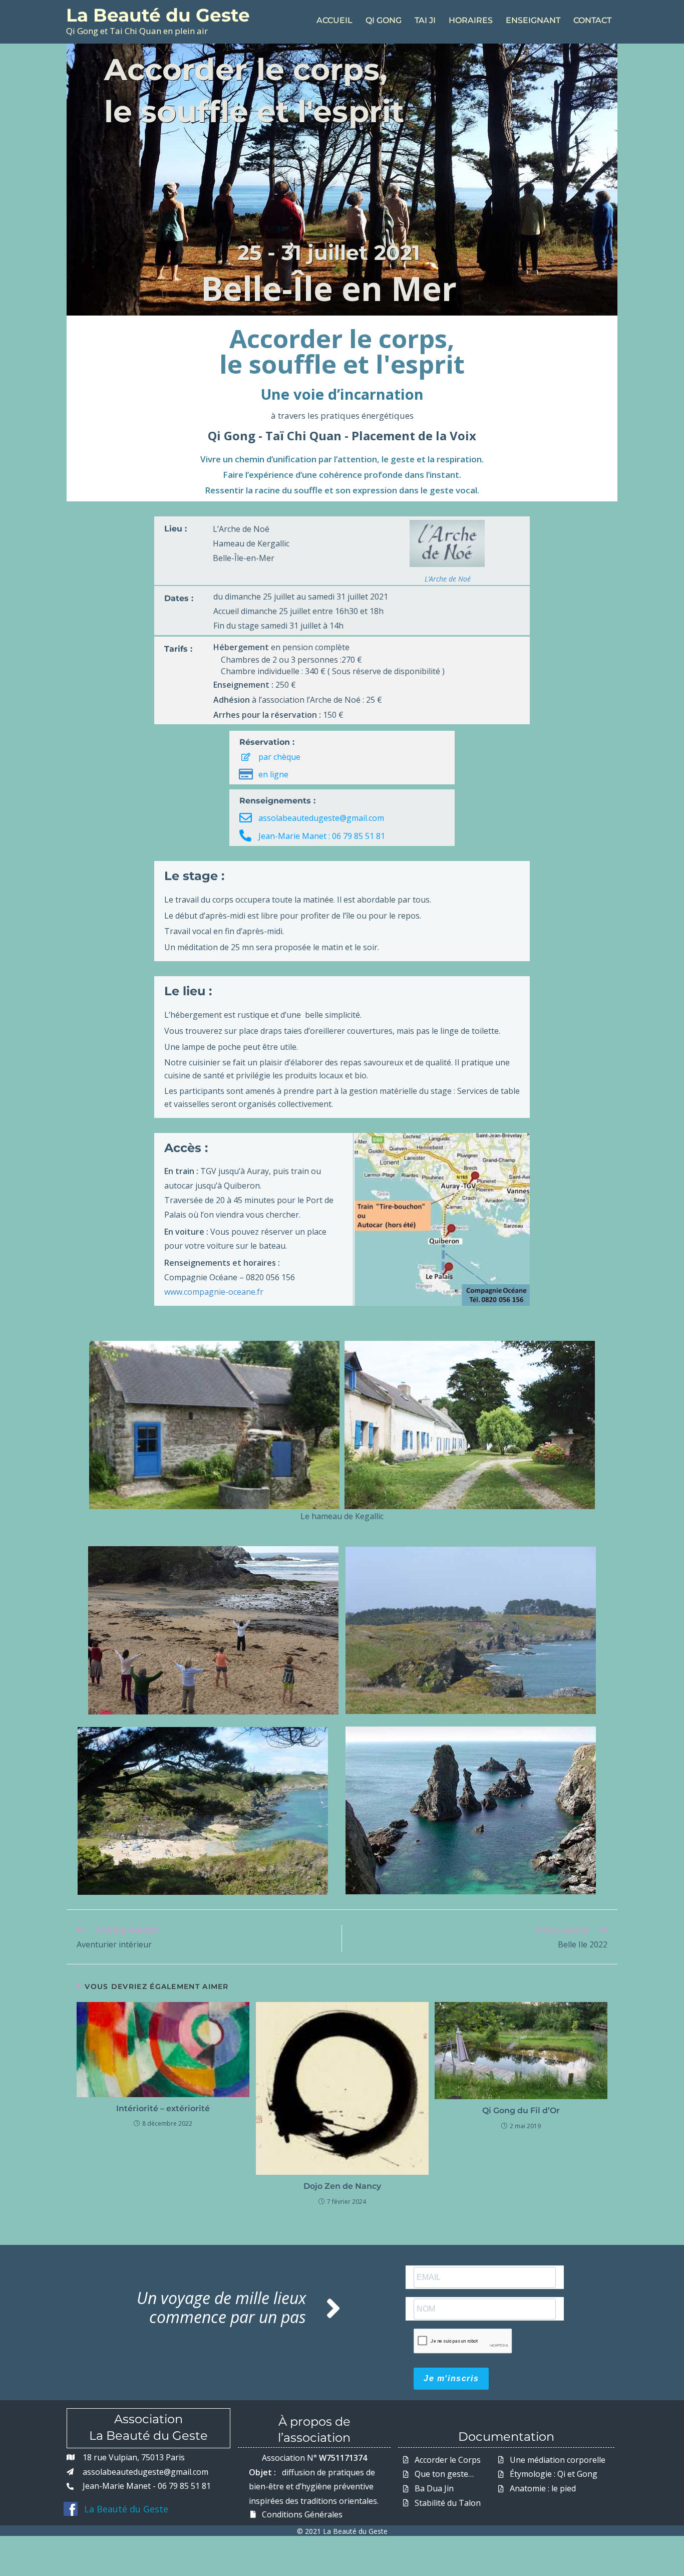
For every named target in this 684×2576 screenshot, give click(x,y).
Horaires (471, 20)
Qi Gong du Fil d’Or (521, 2110)
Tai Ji (425, 20)
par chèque (279, 757)
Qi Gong (384, 20)
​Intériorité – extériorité (163, 2108)
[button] (348, 755)
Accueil (334, 20)
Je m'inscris (451, 2378)
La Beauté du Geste (158, 15)
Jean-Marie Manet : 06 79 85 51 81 (322, 836)
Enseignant (533, 20)
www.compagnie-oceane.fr (214, 1292)
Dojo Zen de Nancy (342, 2186)
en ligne (273, 774)
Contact (592, 20)
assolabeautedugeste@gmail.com (321, 818)
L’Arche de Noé (448, 579)
